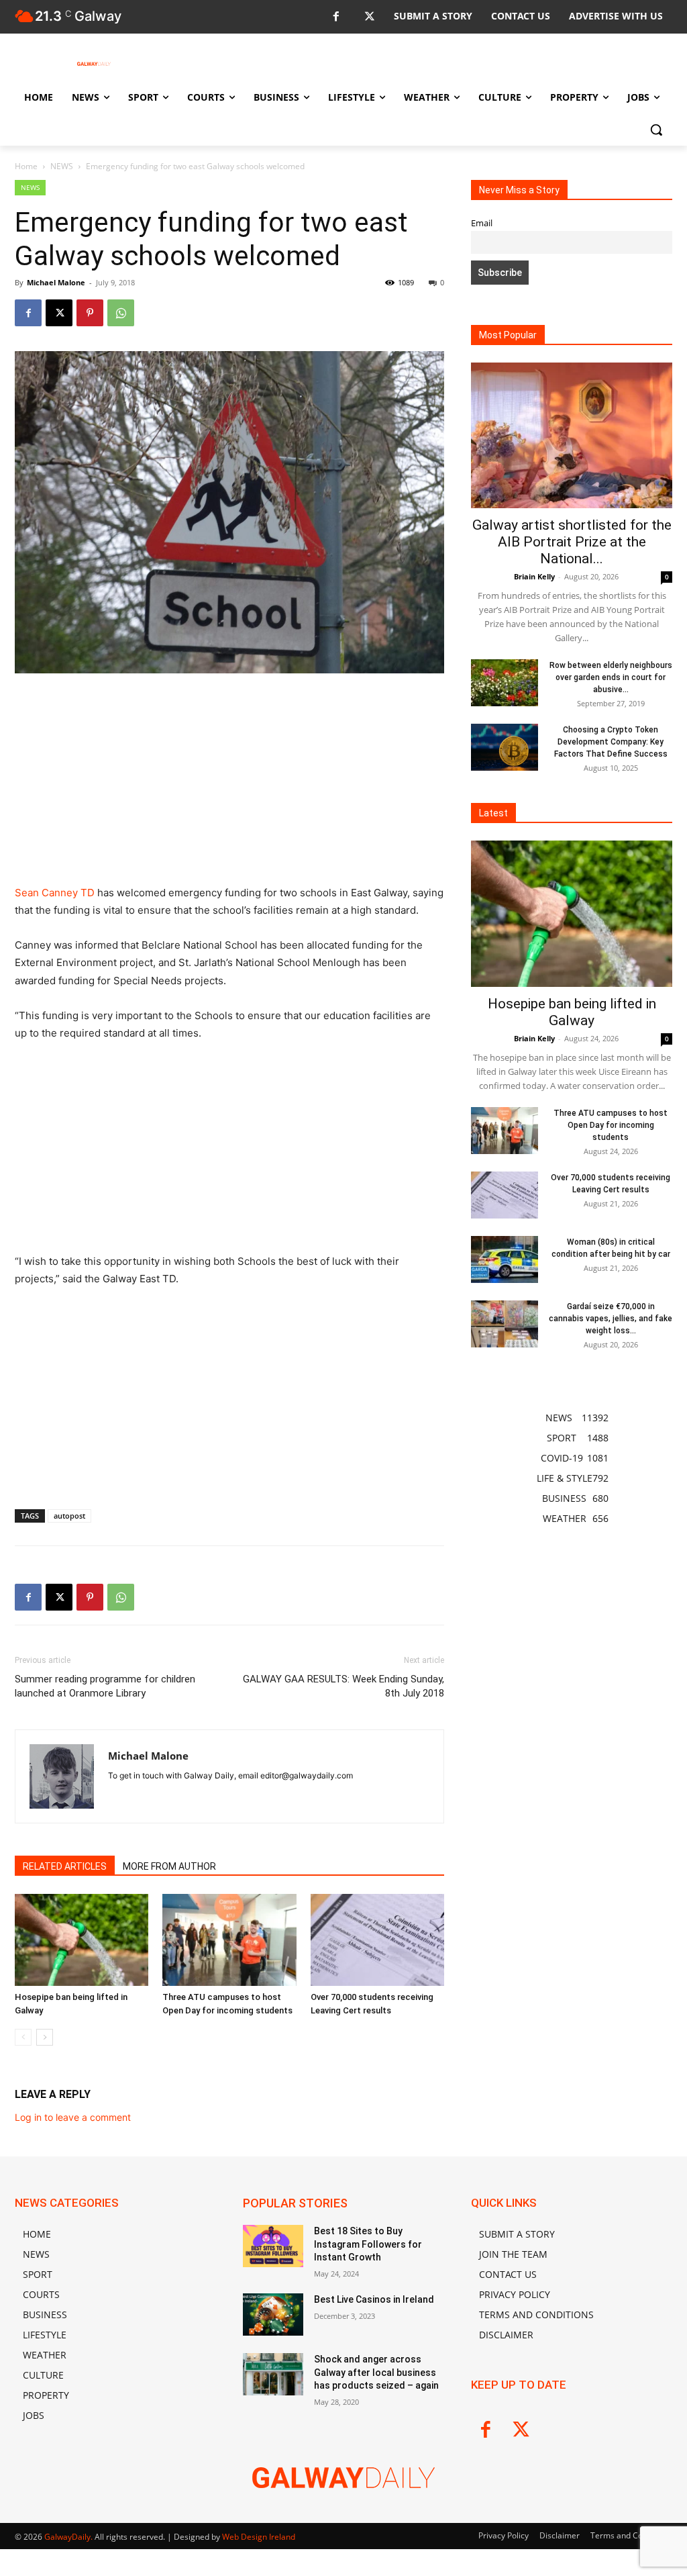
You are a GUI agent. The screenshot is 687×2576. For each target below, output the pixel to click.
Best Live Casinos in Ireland (374, 2299)
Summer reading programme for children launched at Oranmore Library (105, 1686)
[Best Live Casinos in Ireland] (273, 2315)
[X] (369, 17)
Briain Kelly (534, 576)
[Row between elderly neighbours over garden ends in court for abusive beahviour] (505, 683)
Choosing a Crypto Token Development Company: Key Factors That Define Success (611, 742)
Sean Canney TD (55, 893)
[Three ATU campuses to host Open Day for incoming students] (229, 1940)
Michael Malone (56, 282)
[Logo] (94, 64)
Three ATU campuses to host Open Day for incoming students (611, 1125)
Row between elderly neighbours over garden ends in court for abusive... (611, 677)
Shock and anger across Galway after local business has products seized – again (376, 2372)
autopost (69, 1516)
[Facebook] (336, 17)
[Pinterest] (90, 313)
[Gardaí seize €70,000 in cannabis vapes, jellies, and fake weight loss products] (505, 1324)
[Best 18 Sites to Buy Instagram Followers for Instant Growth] (273, 2246)
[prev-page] (23, 2037)
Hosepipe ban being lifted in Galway (572, 1012)
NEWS (62, 166)
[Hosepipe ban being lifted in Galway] (82, 1940)
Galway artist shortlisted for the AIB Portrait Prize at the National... (572, 542)
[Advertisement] (229, 785)
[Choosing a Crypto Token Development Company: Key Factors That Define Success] (505, 747)
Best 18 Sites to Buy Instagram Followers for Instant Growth (368, 2244)
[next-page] (45, 2037)
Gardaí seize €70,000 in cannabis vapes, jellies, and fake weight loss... (611, 1319)
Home (26, 166)
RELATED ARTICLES (65, 1866)
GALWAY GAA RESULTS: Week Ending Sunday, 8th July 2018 (343, 1686)
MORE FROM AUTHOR (169, 1866)
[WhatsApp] (121, 313)
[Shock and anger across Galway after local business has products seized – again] (273, 2374)
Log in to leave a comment (73, 2117)
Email (482, 223)
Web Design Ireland (259, 2537)
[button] (656, 130)
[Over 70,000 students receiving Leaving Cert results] (377, 1940)
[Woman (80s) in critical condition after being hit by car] (505, 1259)
